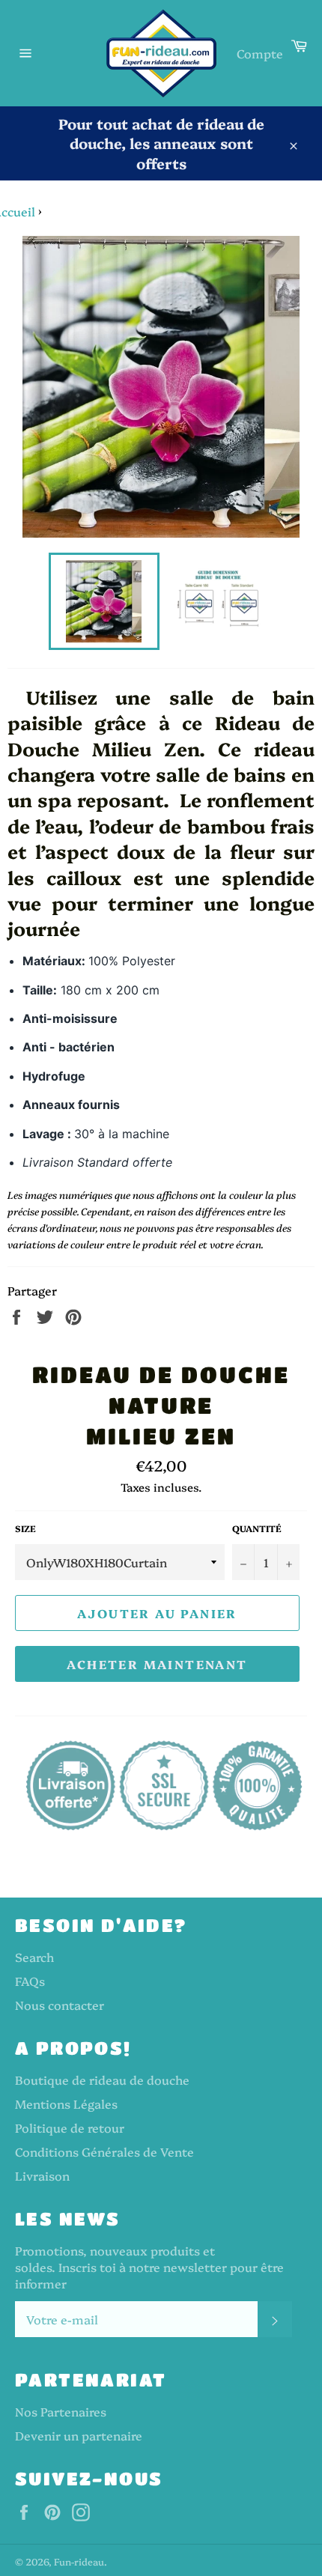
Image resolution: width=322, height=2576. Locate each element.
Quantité (257, 1528)
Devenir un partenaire (79, 2435)
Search (34, 1957)
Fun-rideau (79, 2561)
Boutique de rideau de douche (102, 2080)
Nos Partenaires (61, 2411)
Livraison (42, 2175)
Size (25, 1528)
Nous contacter (60, 2005)
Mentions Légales (66, 2103)
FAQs (30, 1981)
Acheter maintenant (157, 1664)
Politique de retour (70, 2127)
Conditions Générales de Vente (104, 2151)
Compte (260, 53)
